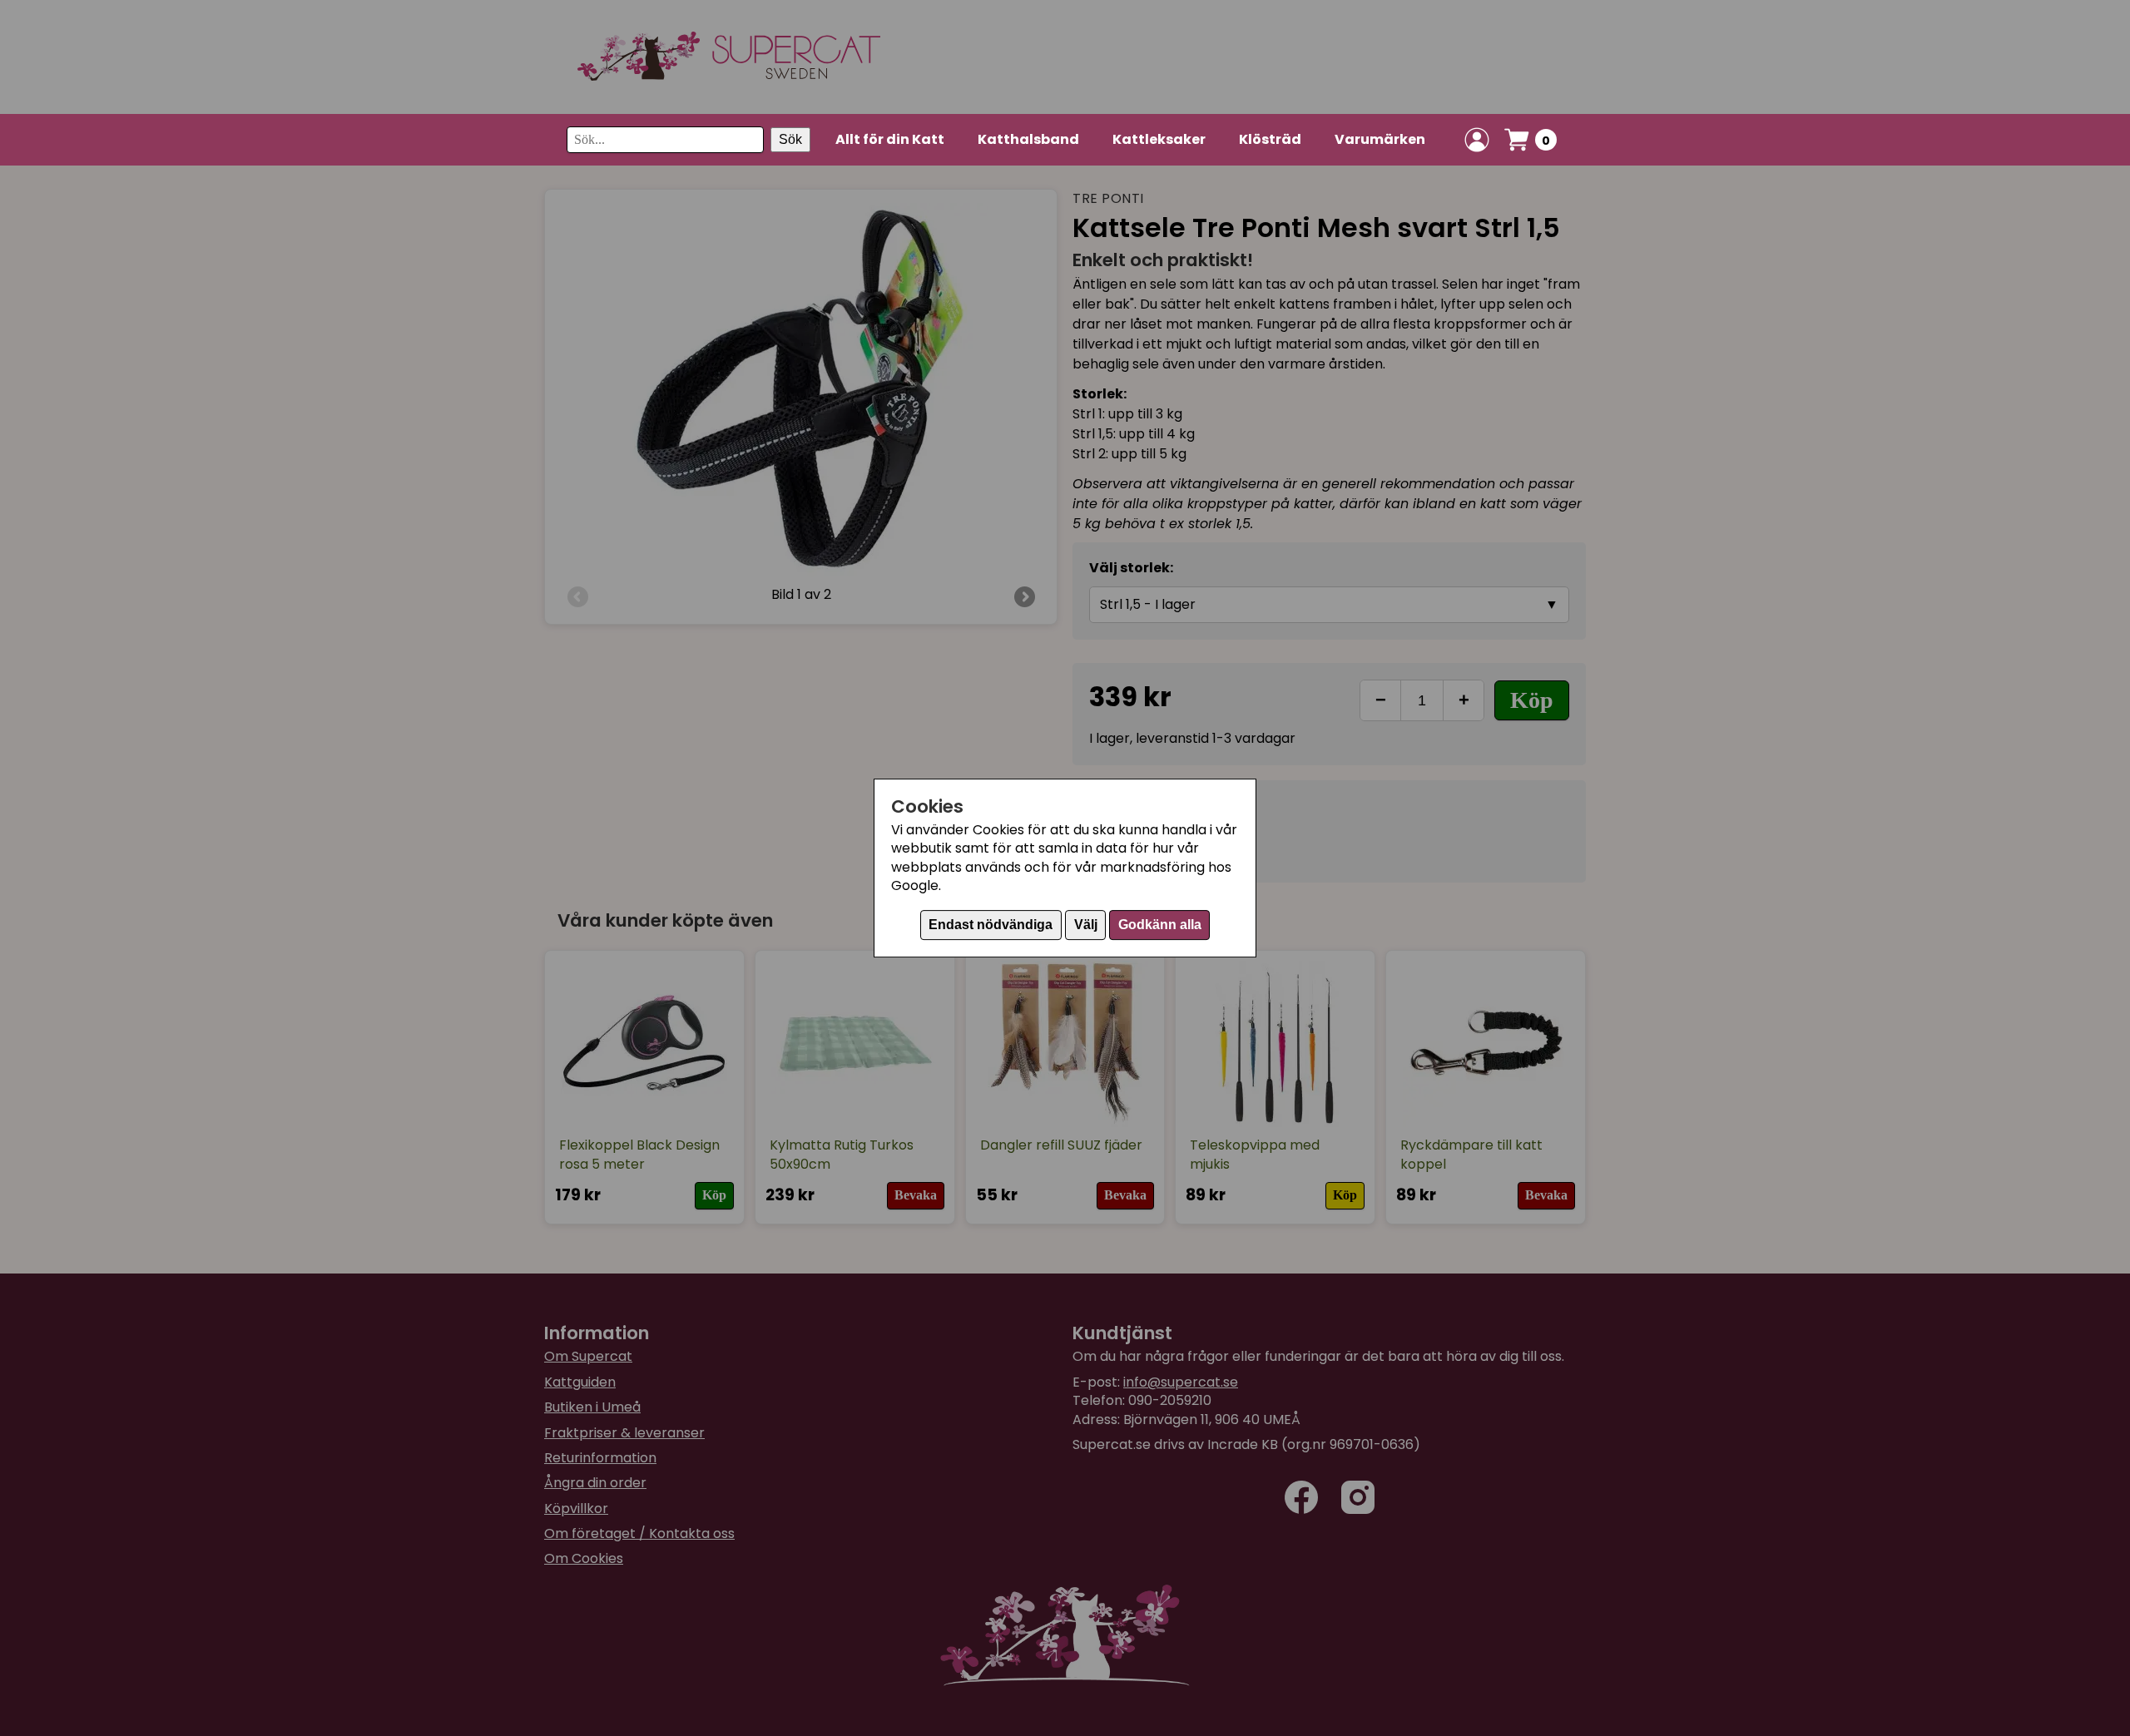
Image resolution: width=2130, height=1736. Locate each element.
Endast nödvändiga (991, 925)
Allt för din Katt (890, 139)
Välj (1086, 925)
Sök (790, 139)
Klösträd (1270, 139)
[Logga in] (1477, 140)
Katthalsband (1028, 139)
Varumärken (1380, 139)
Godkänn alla (1160, 925)
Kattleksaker (1159, 139)
